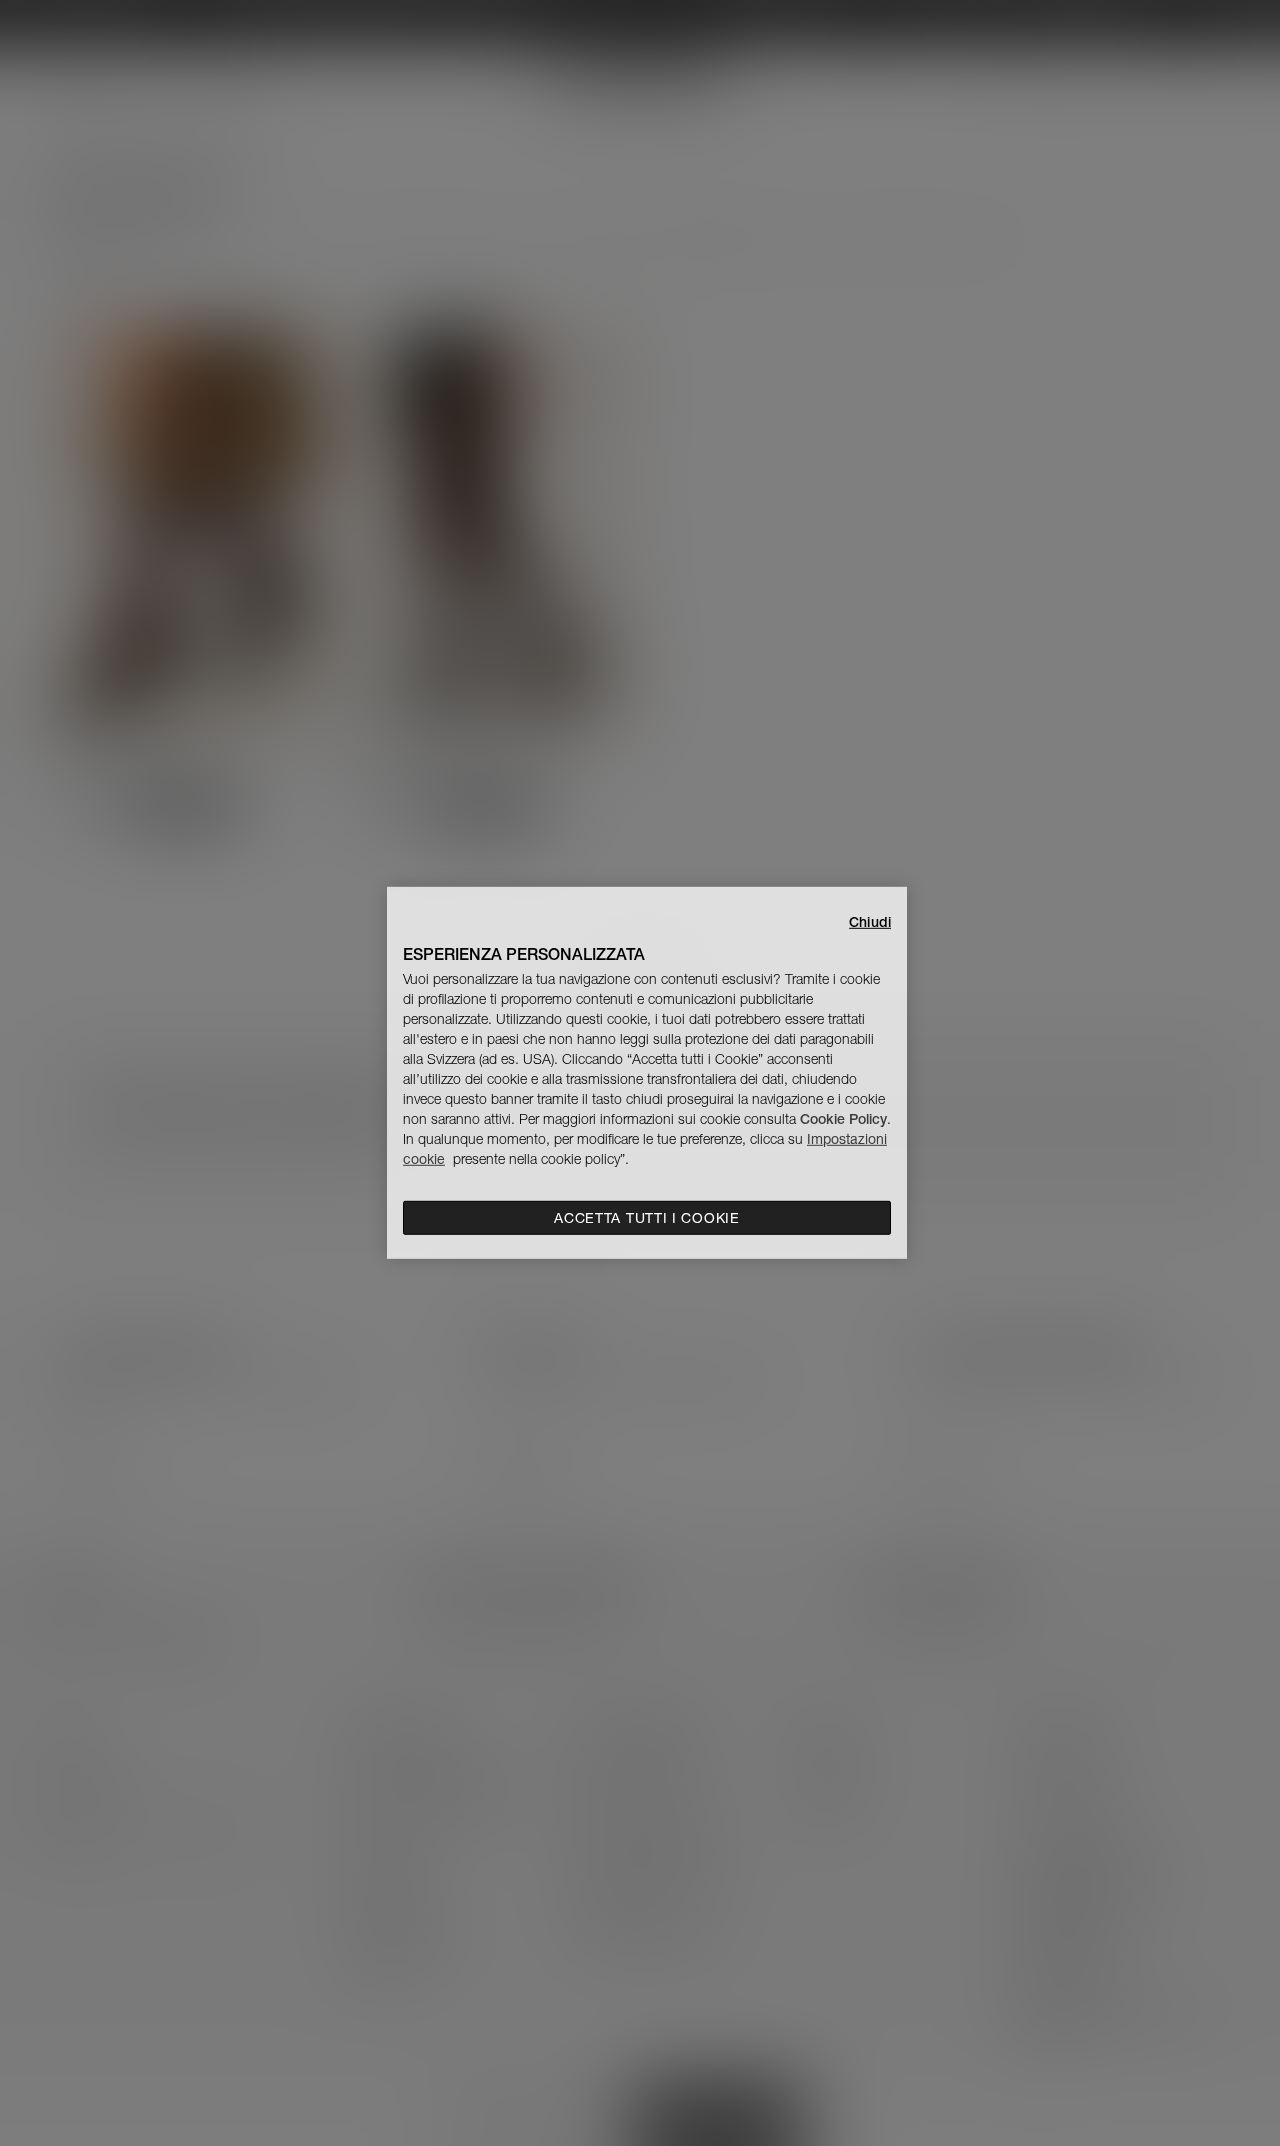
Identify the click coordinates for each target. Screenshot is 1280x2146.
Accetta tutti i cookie (646, 1218)
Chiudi (870, 922)
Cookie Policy (843, 1119)
